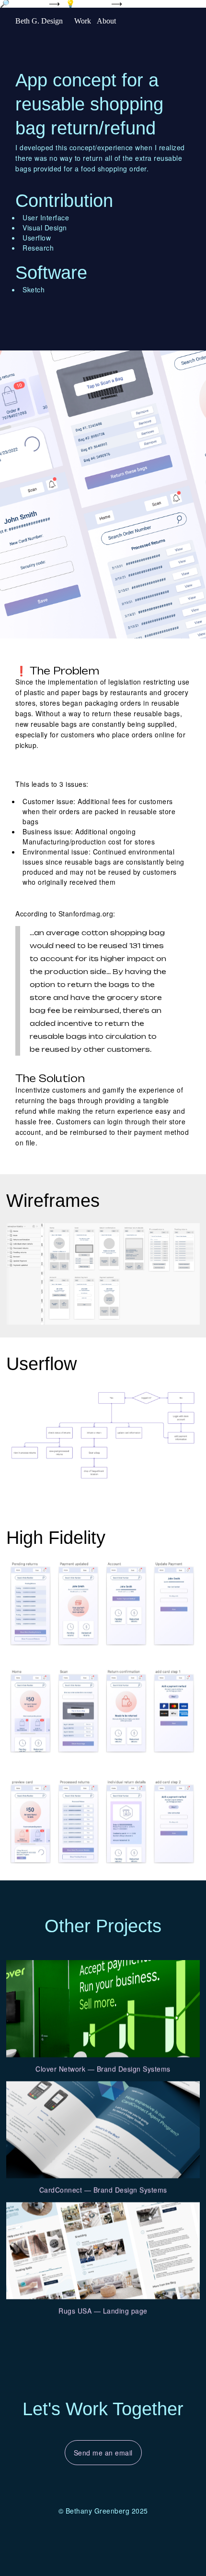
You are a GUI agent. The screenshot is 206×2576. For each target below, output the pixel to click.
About (106, 21)
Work (83, 21)
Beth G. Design (39, 21)
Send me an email (103, 2453)
